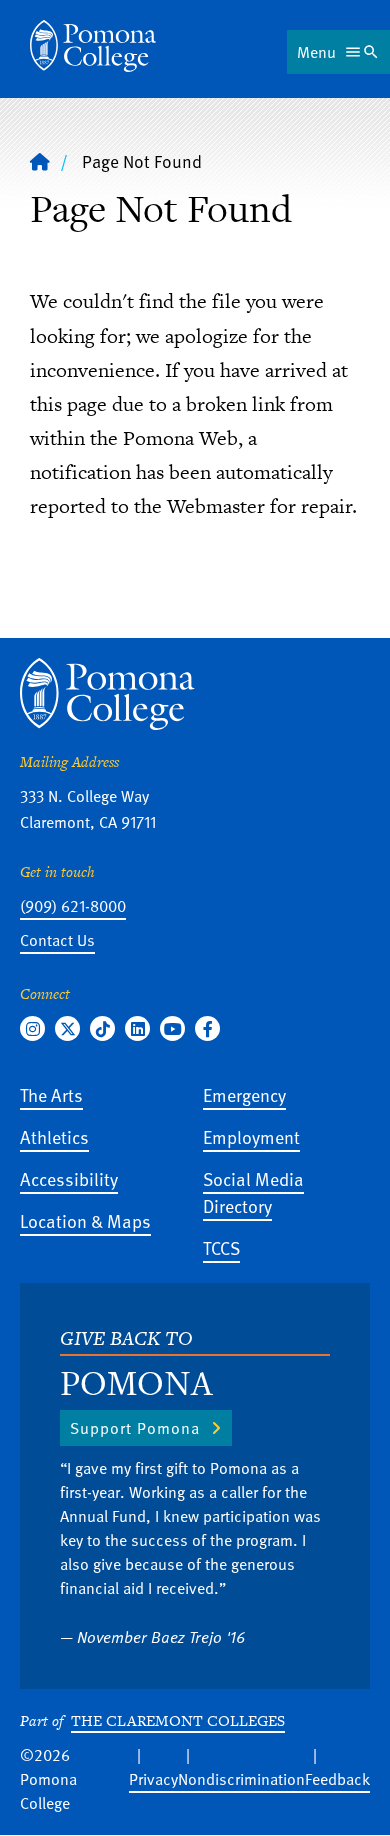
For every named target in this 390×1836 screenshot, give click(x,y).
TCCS (221, 1247)
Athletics (54, 1136)
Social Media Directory (253, 1192)
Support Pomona (135, 1428)
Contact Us (57, 940)
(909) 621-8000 (73, 906)
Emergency (244, 1094)
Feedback (337, 1779)
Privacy (153, 1779)
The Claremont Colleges (178, 1720)
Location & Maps (85, 1220)
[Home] (93, 46)
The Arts (51, 1094)
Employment (251, 1136)
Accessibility (69, 1178)
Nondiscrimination (241, 1779)
